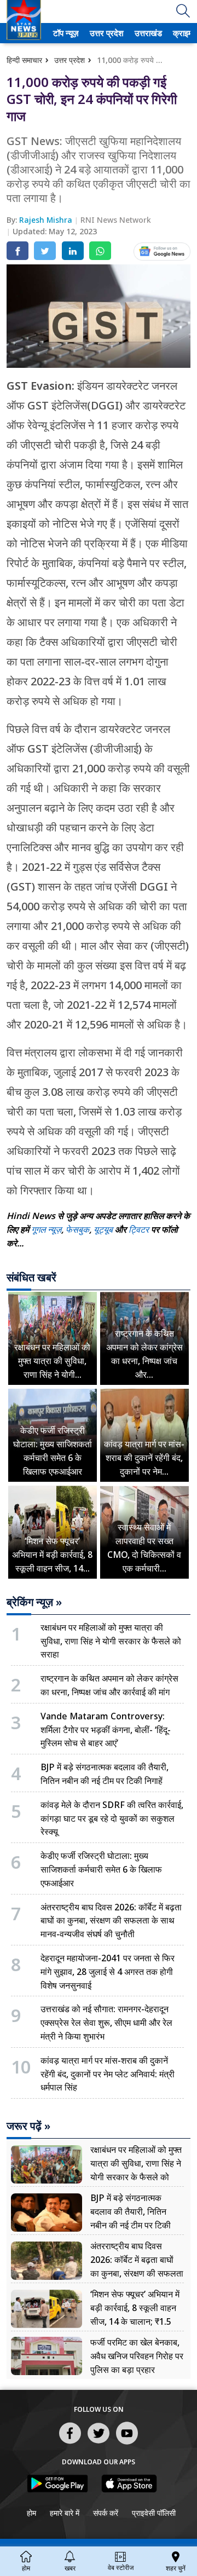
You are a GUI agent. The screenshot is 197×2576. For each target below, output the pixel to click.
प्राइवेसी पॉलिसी (154, 2513)
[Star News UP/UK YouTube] (127, 2444)
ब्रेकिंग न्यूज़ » (34, 1602)
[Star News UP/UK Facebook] (70, 2444)
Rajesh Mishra (47, 220)
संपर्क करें (106, 2513)
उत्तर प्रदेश (105, 33)
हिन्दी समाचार (24, 60)
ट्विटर (139, 1229)
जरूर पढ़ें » (28, 2126)
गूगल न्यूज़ (46, 1229)
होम (31, 2513)
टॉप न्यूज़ (64, 33)
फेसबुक (77, 1229)
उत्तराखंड (147, 33)
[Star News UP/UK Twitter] (99, 2444)
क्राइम (182, 33)
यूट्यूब (104, 1229)
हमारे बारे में (65, 2513)
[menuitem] (66, 33)
